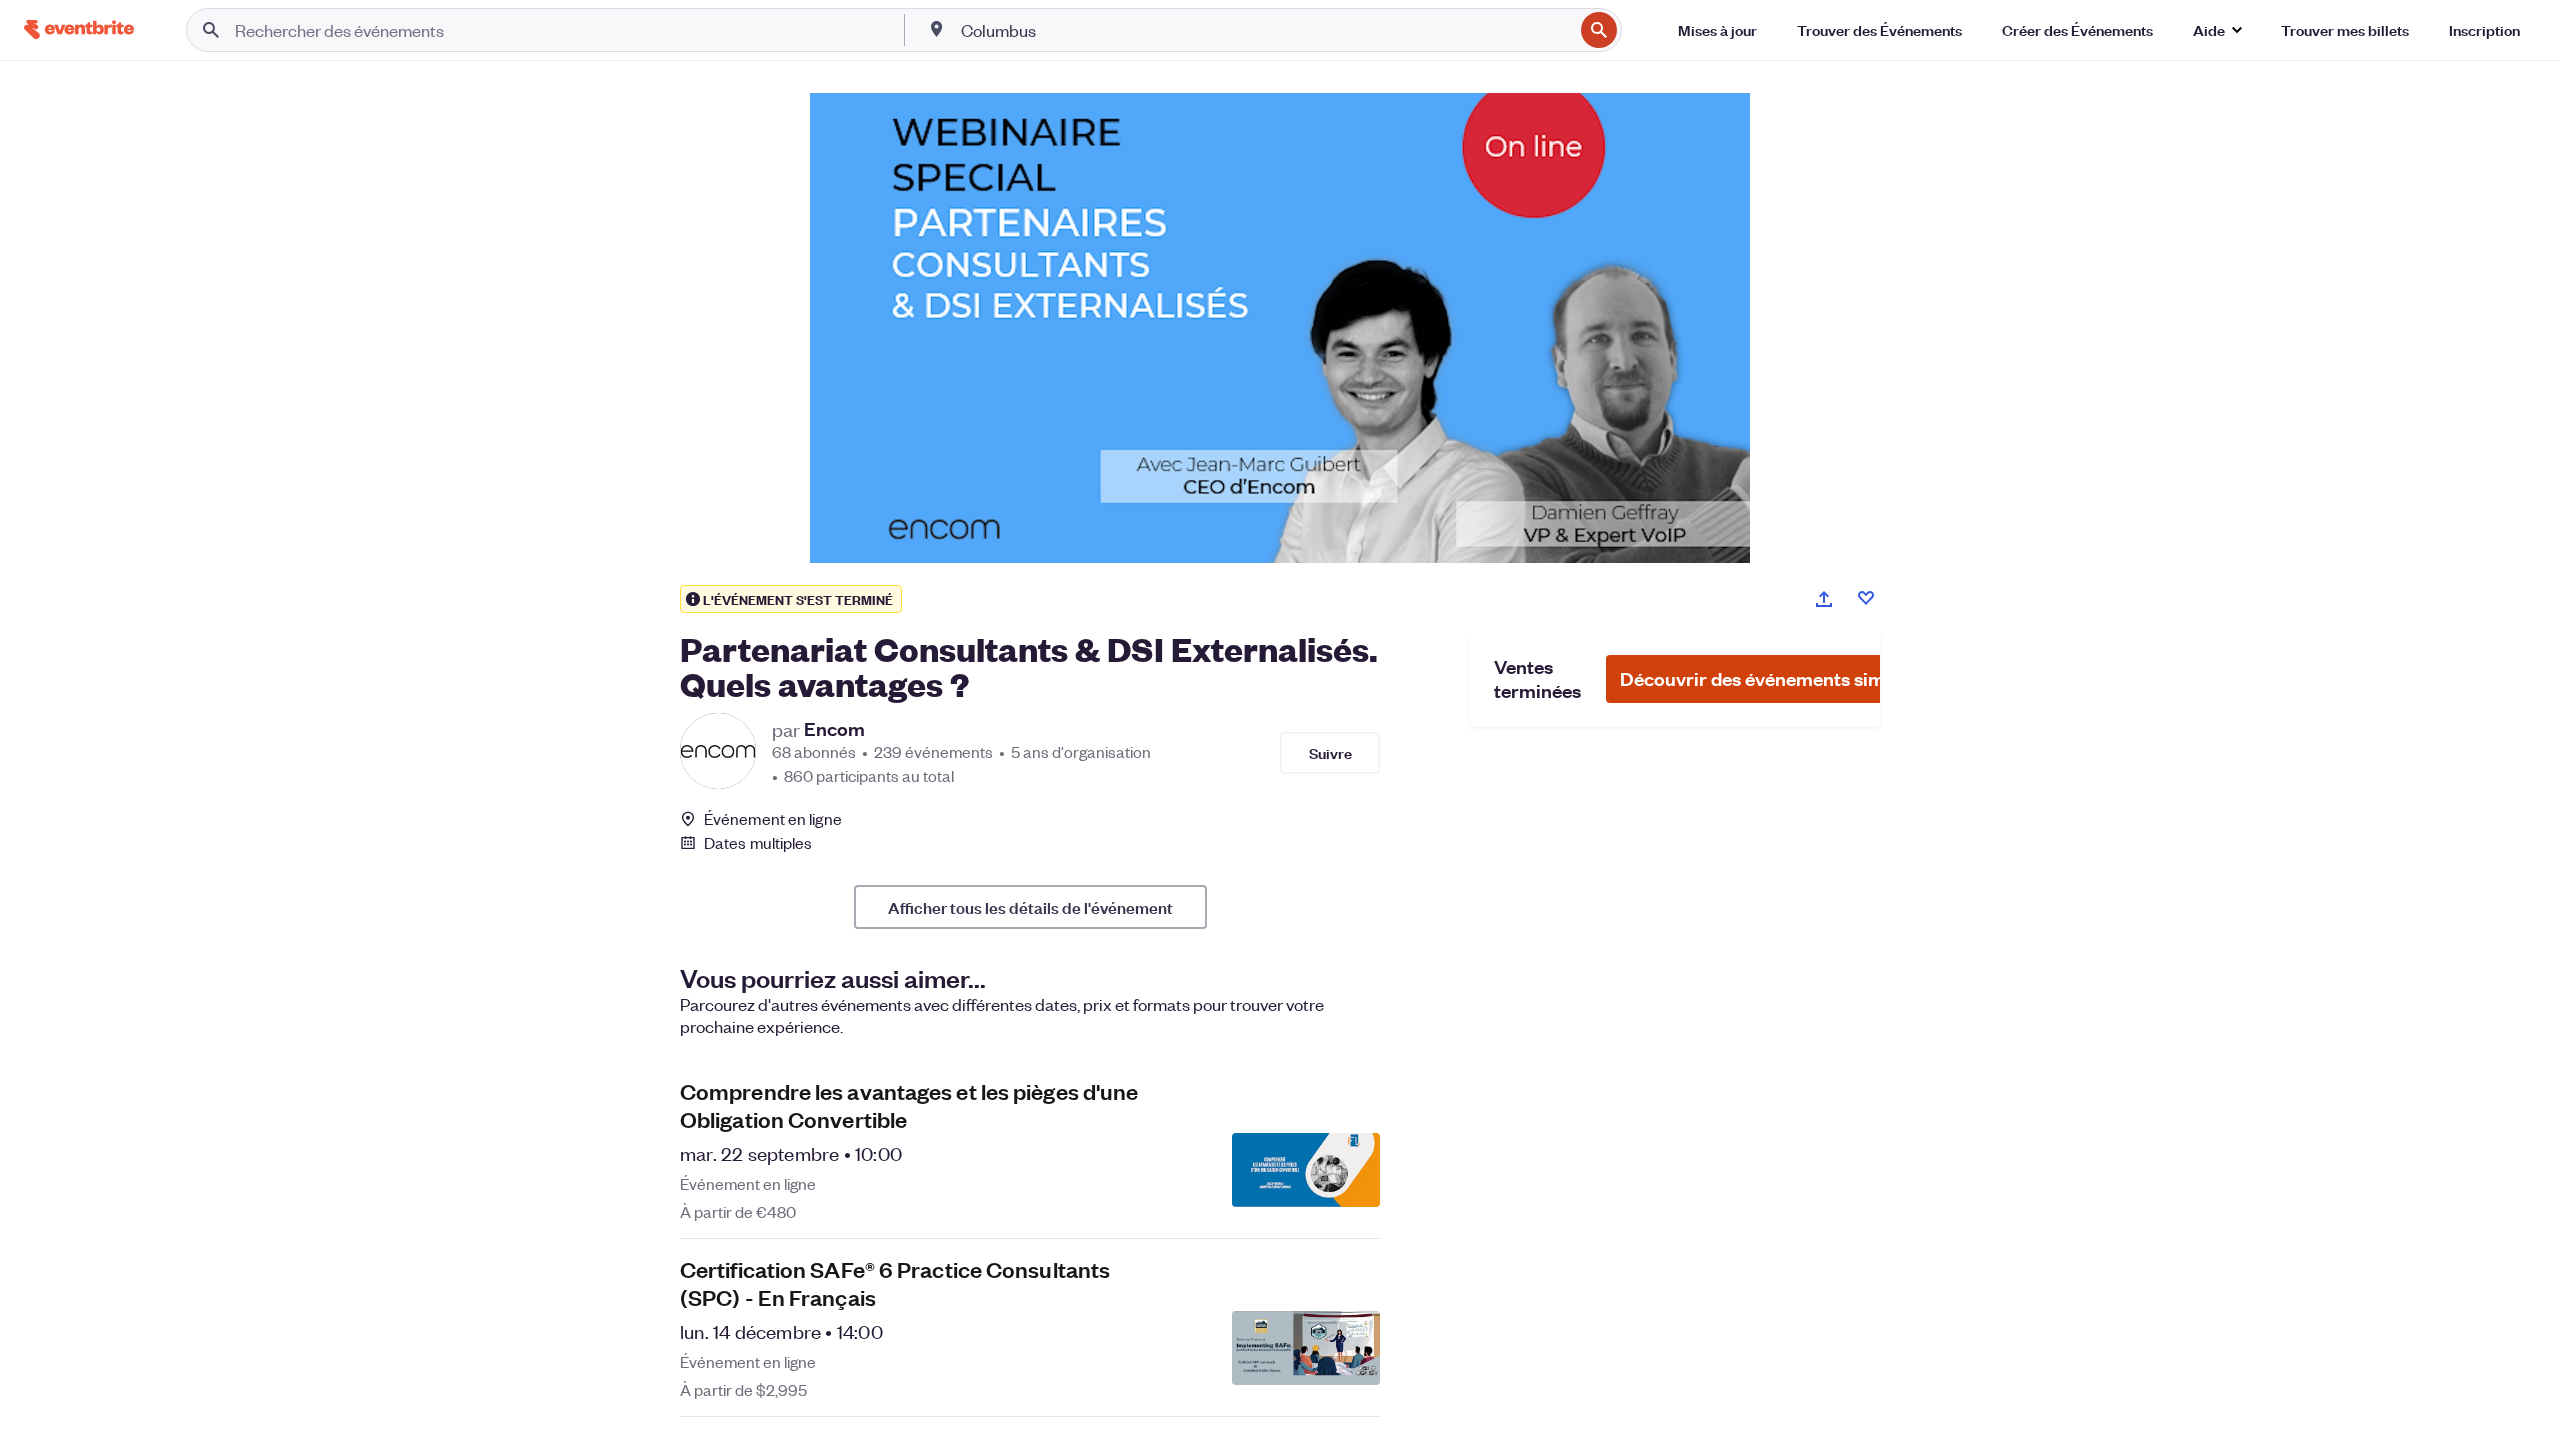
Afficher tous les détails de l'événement (1030, 907)
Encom (834, 729)
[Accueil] (79, 29)
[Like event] (1866, 598)
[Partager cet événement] (1824, 599)
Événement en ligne (773, 819)
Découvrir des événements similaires (1779, 678)
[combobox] (1265, 30)
